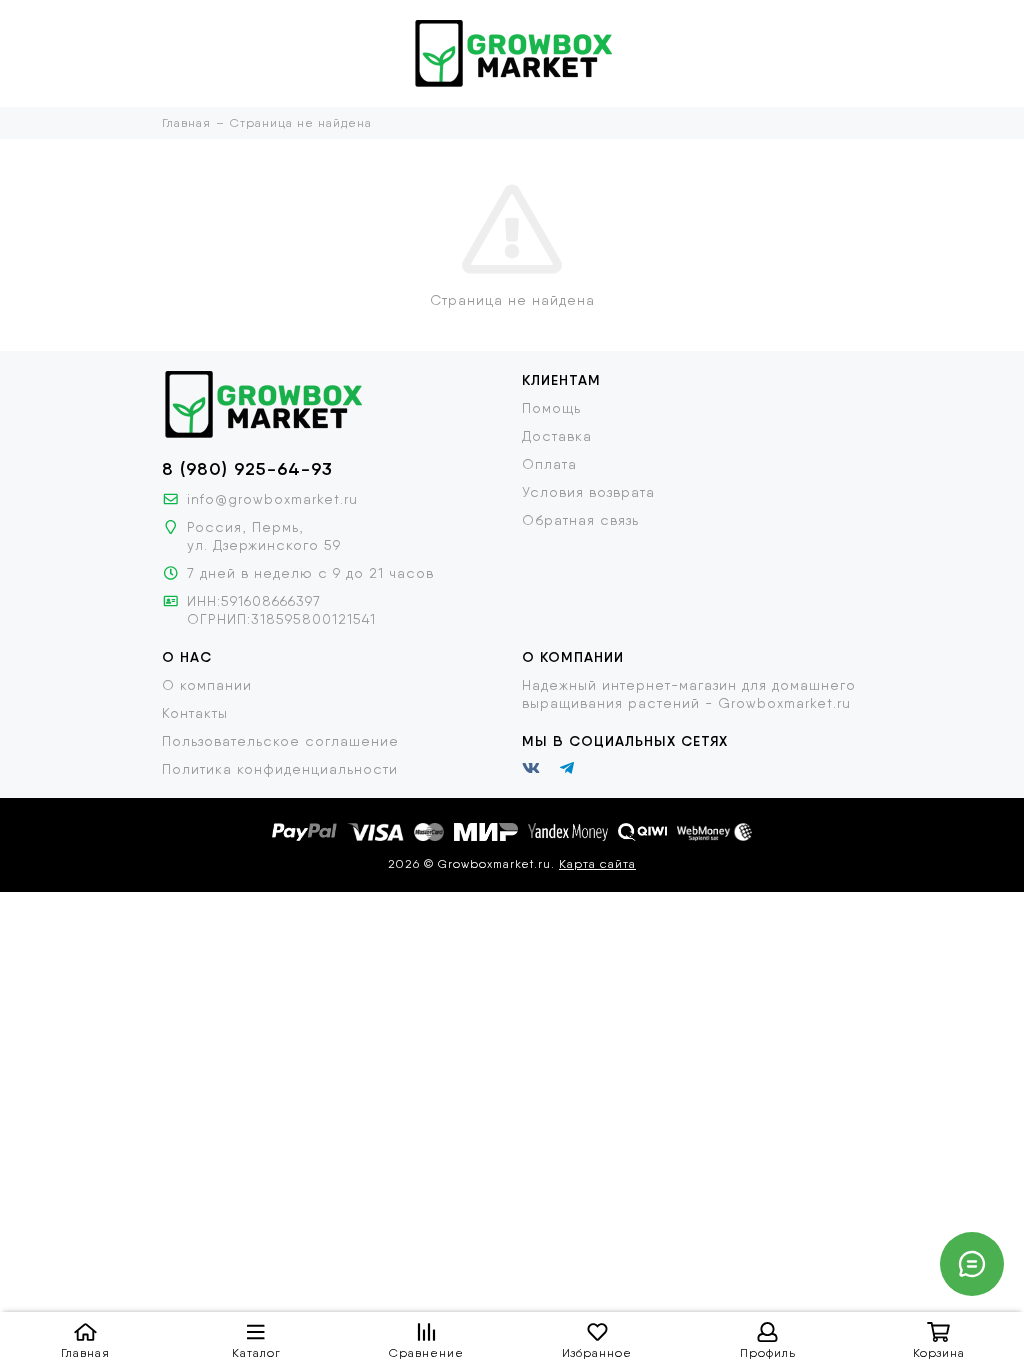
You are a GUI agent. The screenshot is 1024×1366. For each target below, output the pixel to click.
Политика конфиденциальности (280, 769)
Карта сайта (597, 864)
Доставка (557, 436)
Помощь (551, 408)
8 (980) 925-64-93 (247, 469)
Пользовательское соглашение (280, 741)
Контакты (195, 713)
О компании (207, 685)
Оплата (549, 464)
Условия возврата (588, 492)
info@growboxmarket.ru (272, 499)
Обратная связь (580, 520)
